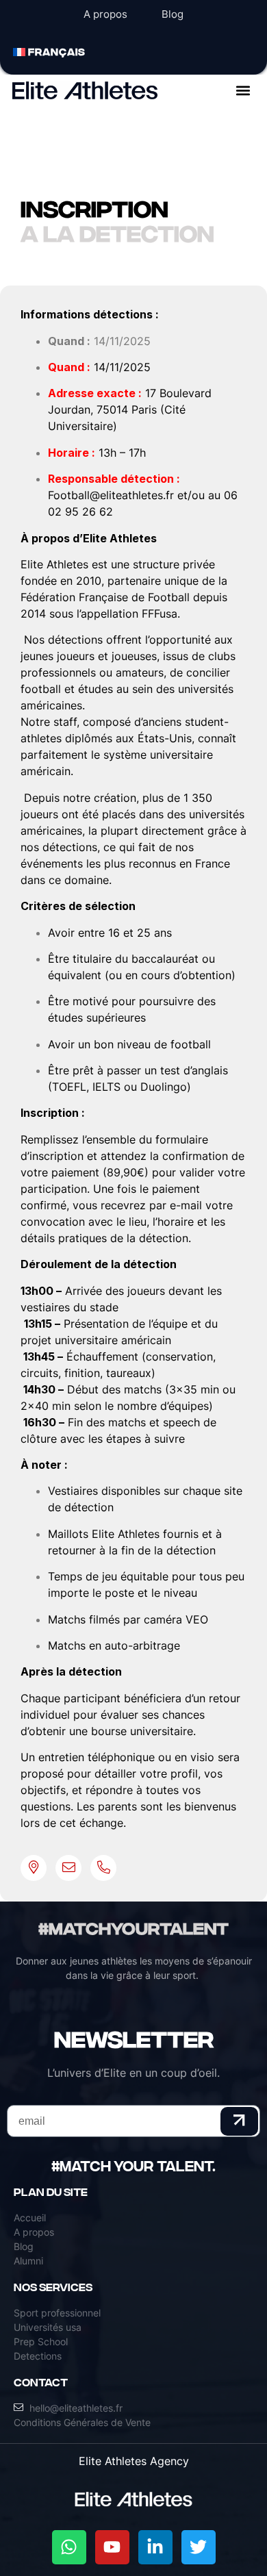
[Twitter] (199, 2547)
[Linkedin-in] (155, 2547)
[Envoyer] (240, 2121)
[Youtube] (112, 2547)
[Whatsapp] (69, 2547)
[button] (243, 90)
